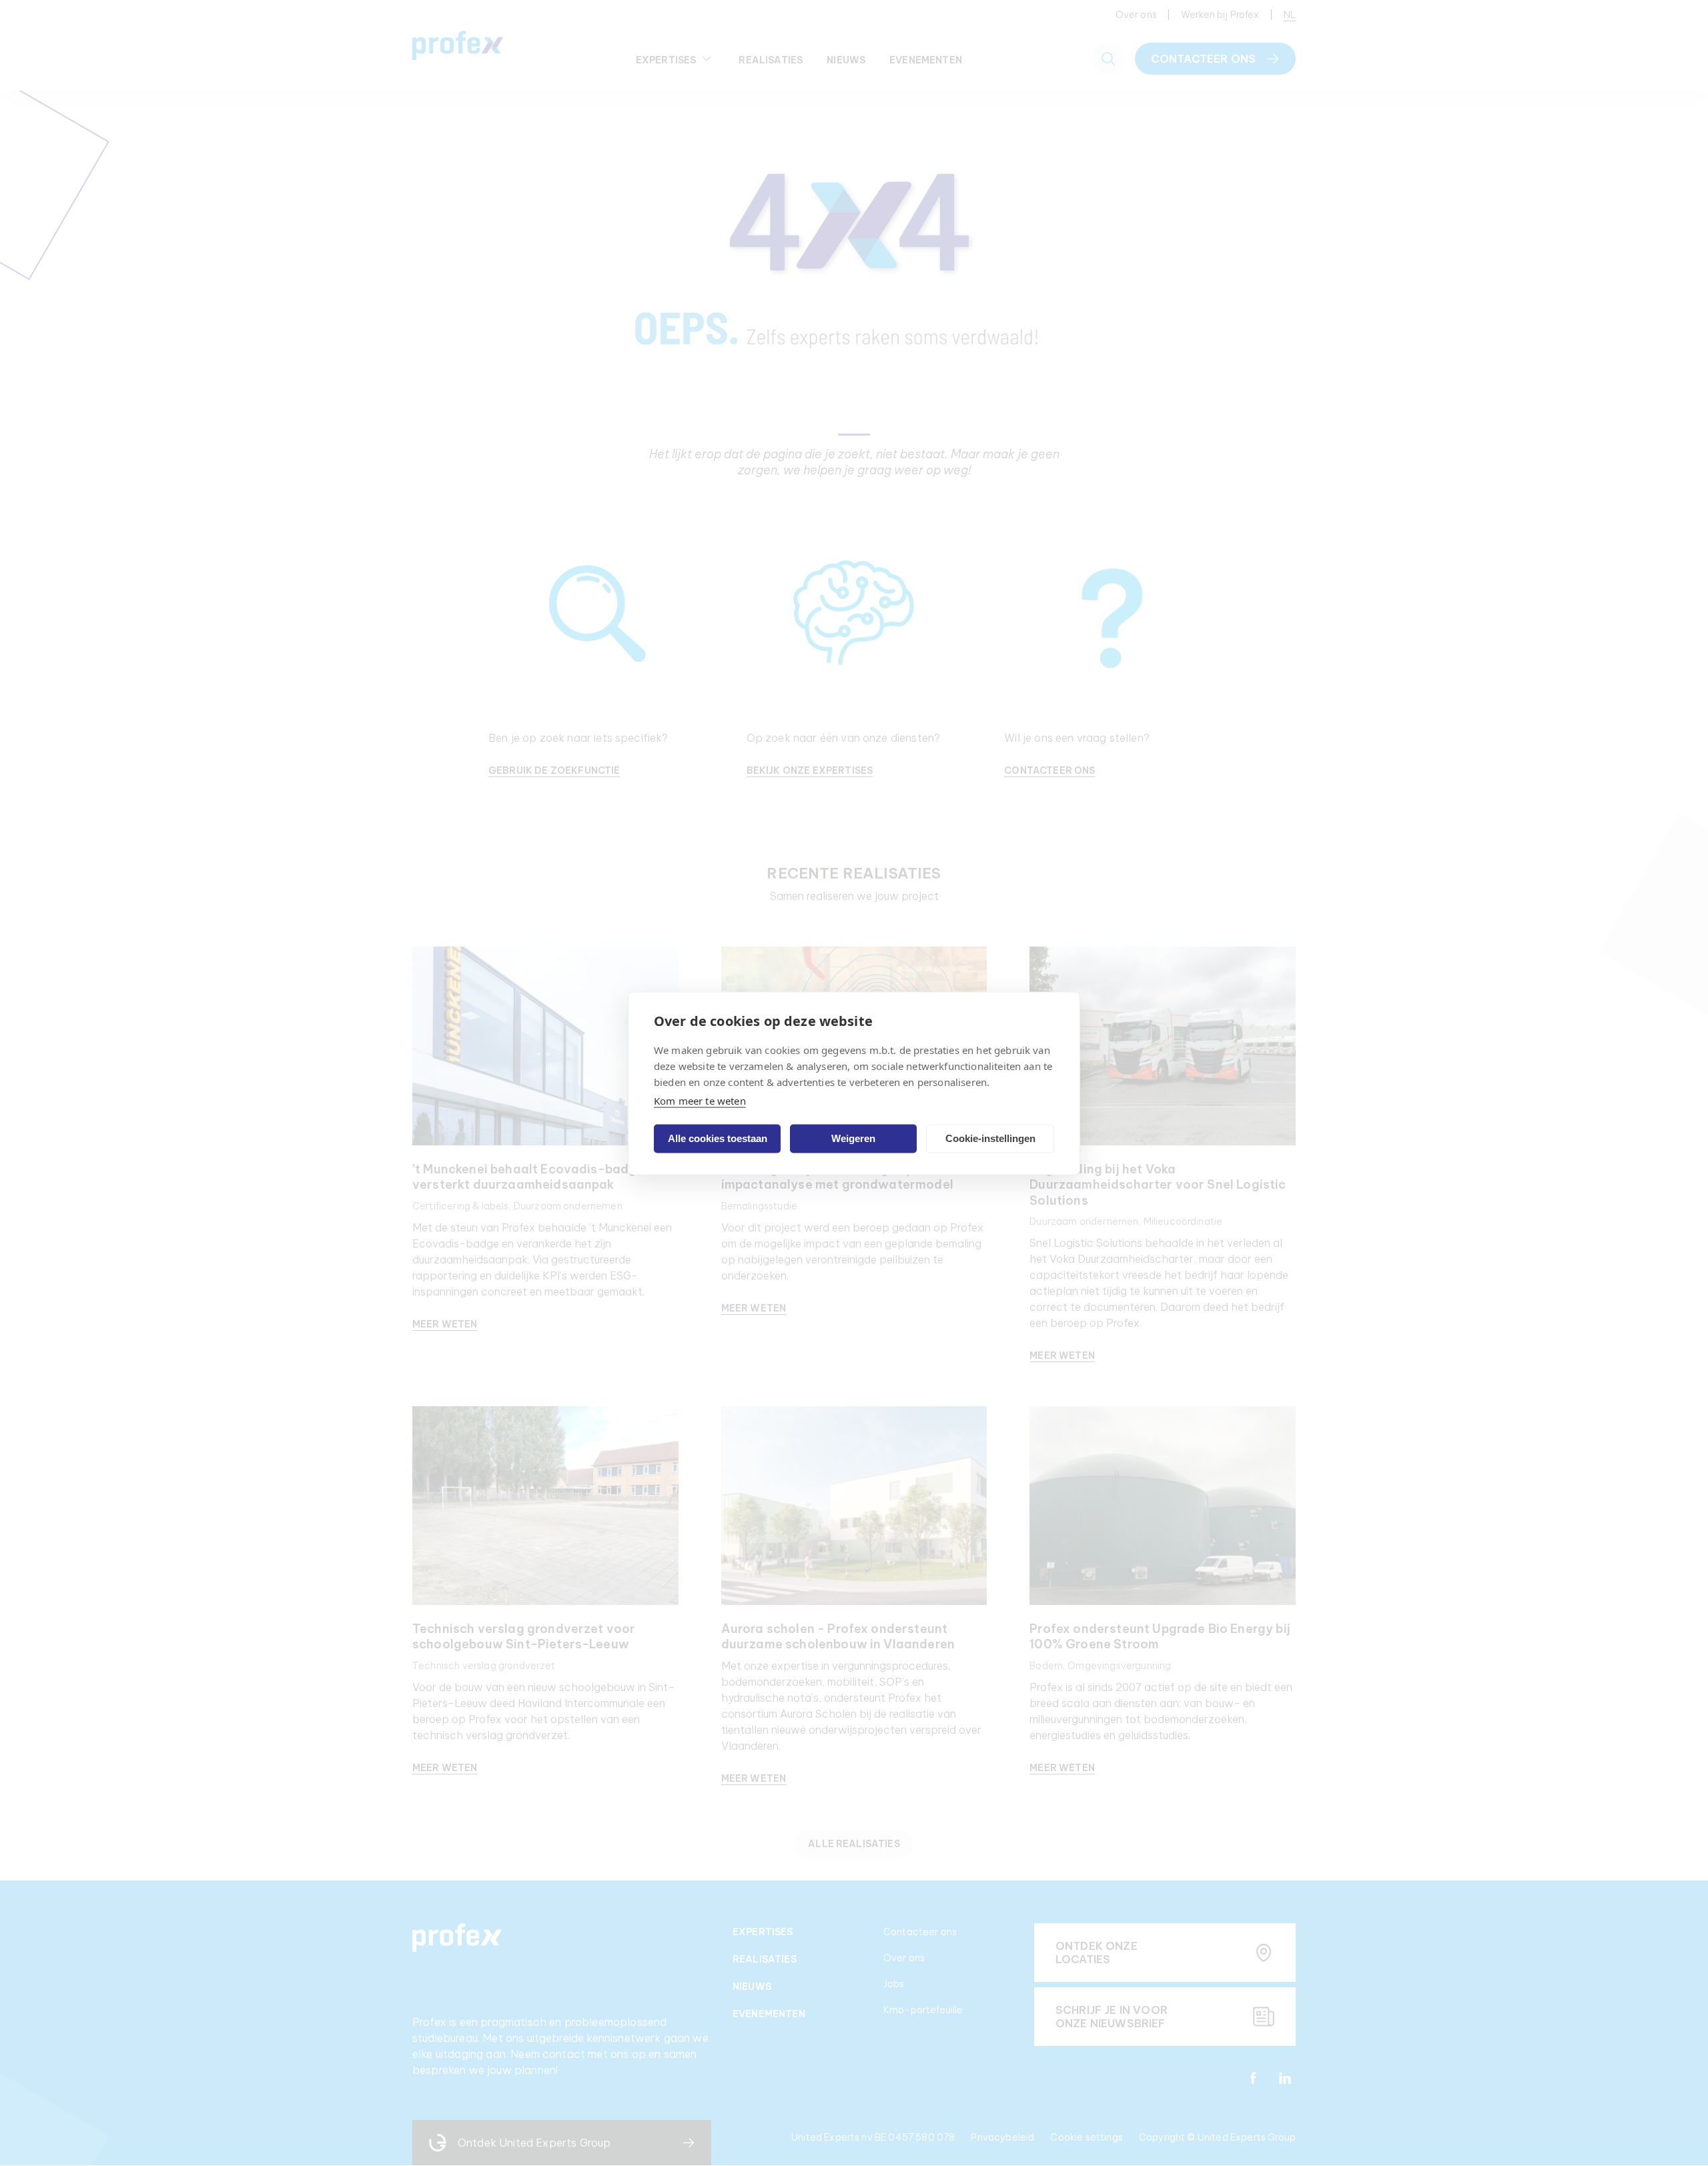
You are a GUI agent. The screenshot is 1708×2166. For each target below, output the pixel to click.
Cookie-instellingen (990, 1138)
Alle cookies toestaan (718, 1138)
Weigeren (853, 1138)
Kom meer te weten (700, 1100)
